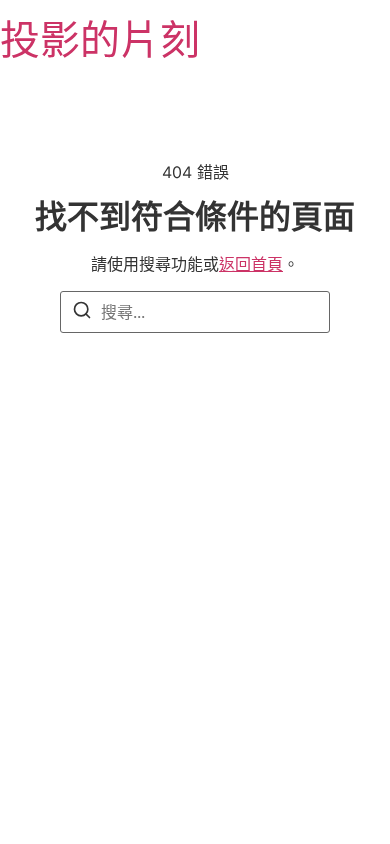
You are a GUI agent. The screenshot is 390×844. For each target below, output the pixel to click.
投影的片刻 (100, 39)
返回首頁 (251, 264)
